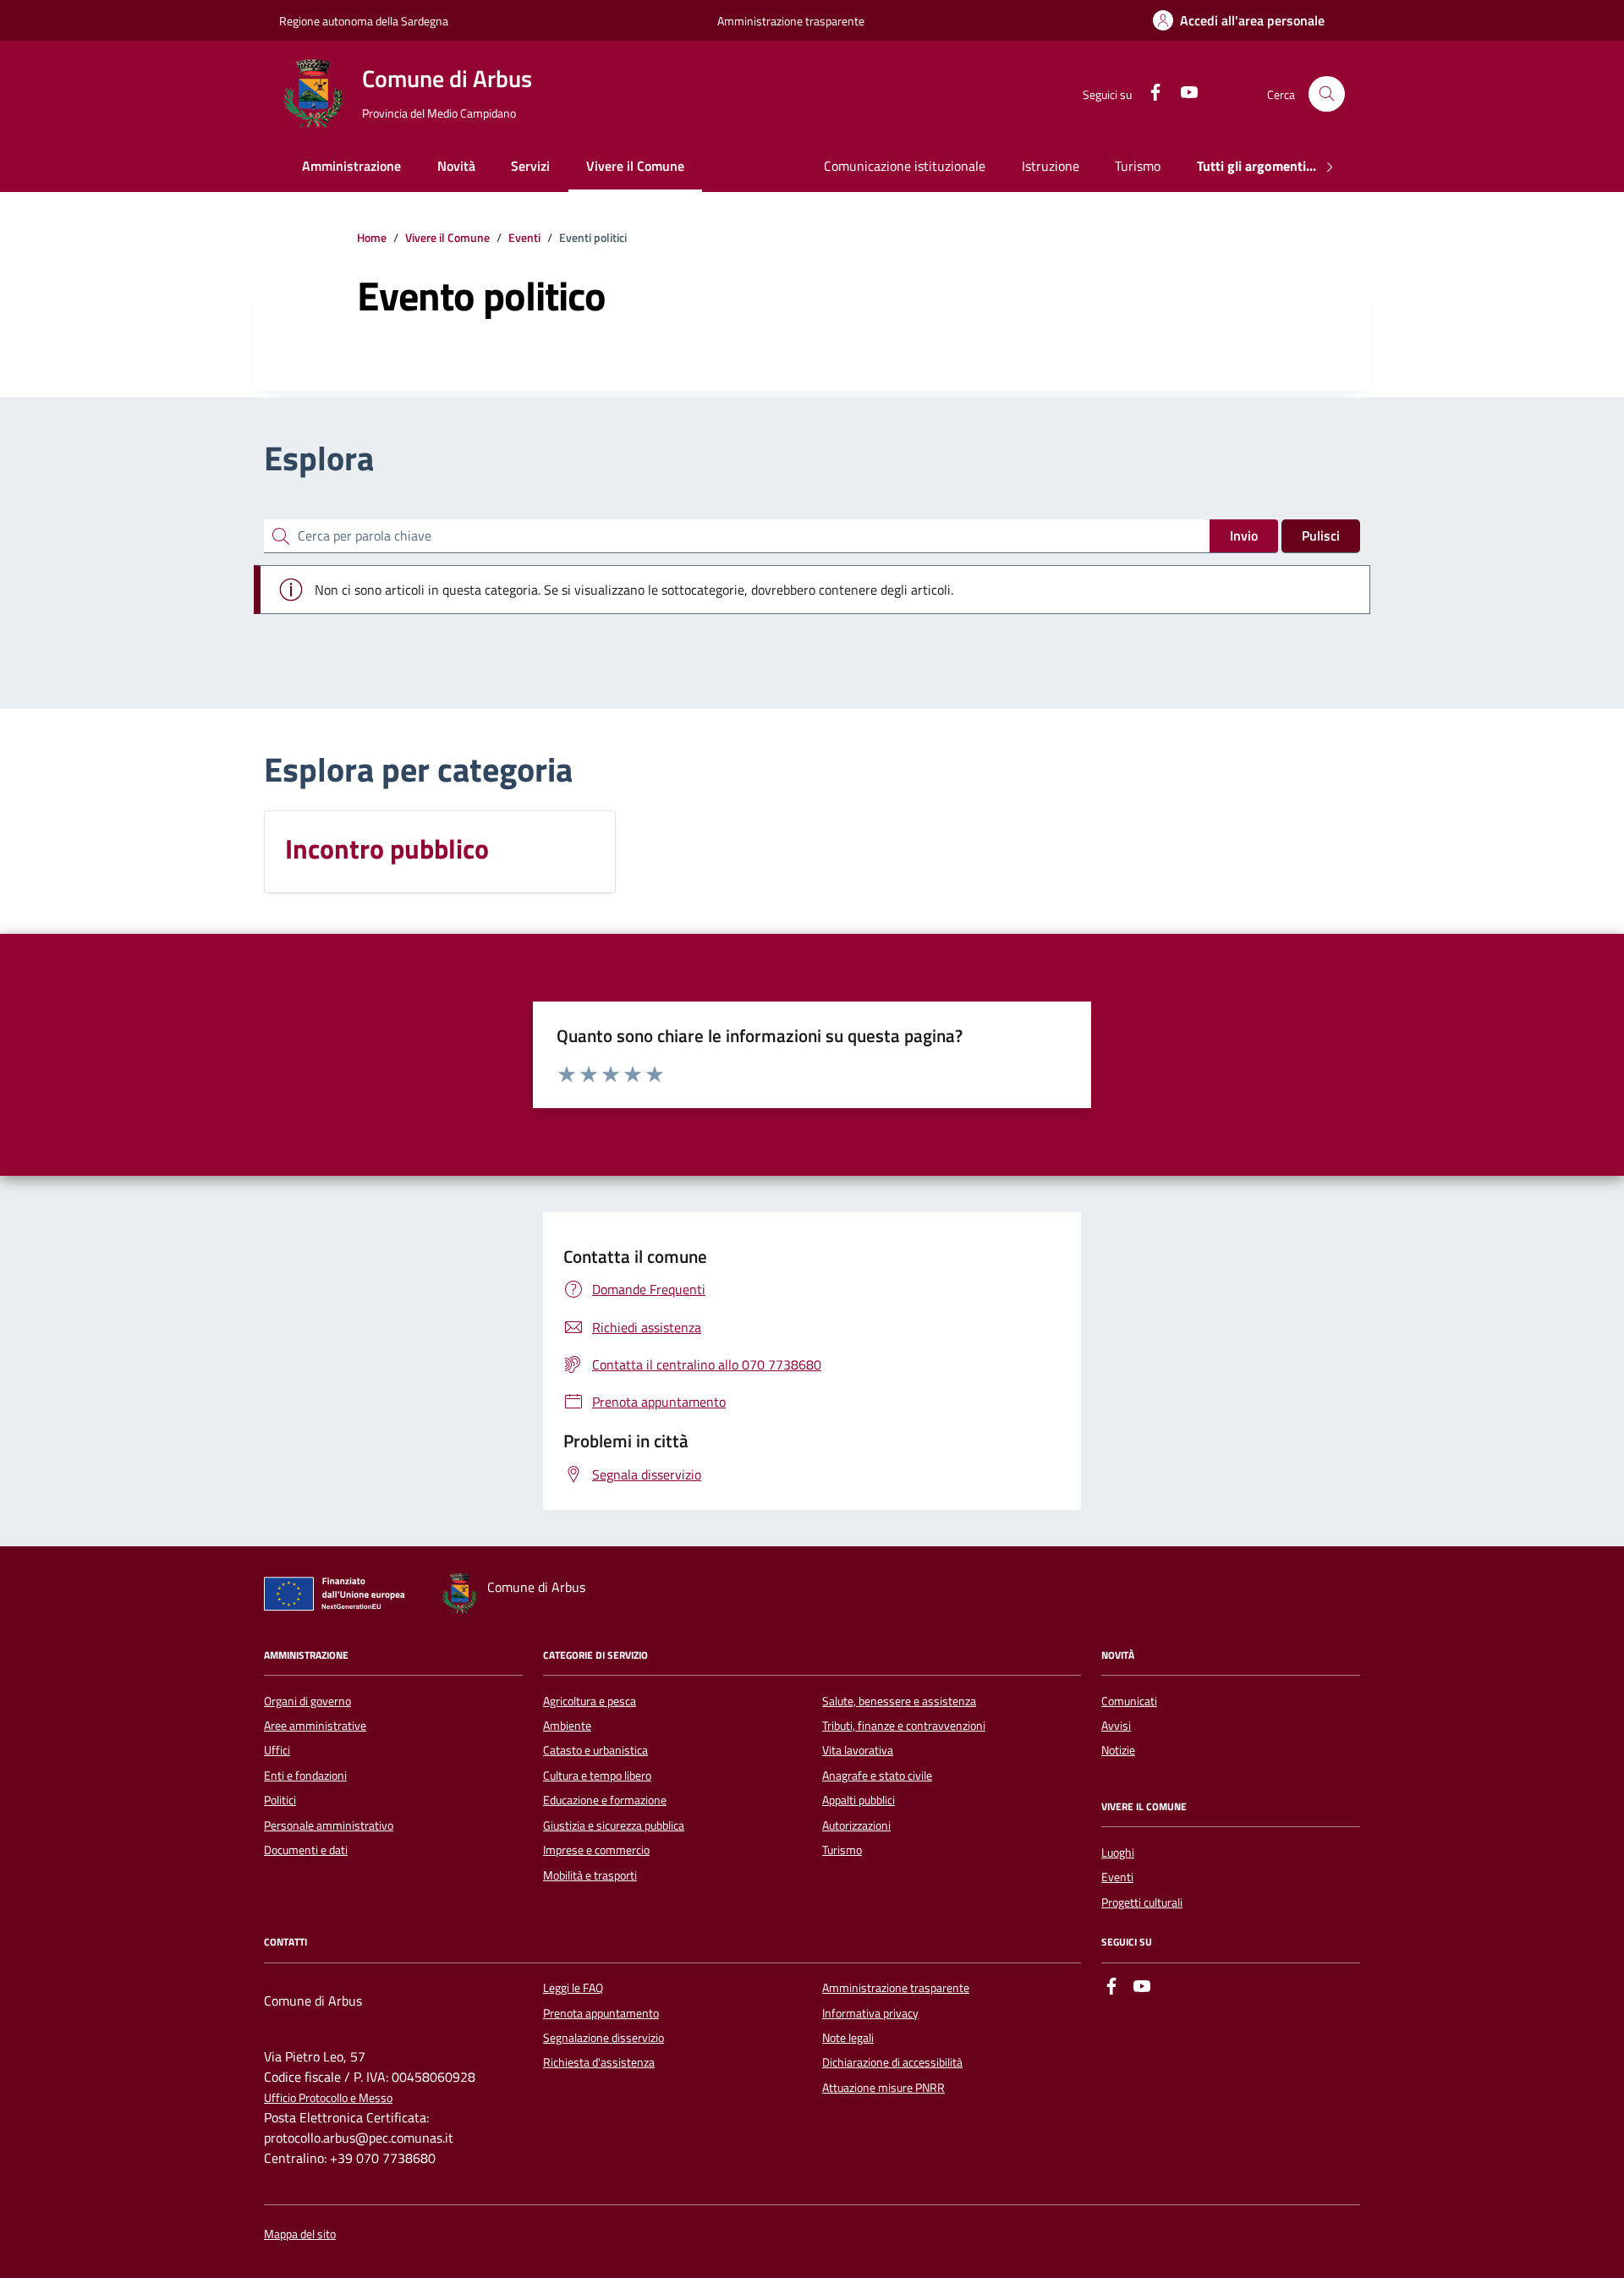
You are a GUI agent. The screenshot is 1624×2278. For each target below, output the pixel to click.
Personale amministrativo (329, 1825)
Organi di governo (307, 1701)
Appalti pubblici (859, 1800)
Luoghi (1118, 1853)
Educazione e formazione (605, 1800)
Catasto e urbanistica (595, 1750)
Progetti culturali (1142, 1902)
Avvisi (1116, 1726)
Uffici (277, 1750)
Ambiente (567, 1726)
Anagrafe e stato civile (877, 1776)
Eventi (1117, 1877)
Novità (456, 166)
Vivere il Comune (635, 166)
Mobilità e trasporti (590, 1875)
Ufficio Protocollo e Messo (328, 2098)
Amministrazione (351, 166)
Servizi (530, 166)
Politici (280, 1800)
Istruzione (1051, 166)
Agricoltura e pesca (590, 1701)
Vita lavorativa (858, 1750)
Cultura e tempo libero (597, 1776)
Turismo (1138, 166)
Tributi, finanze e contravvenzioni (904, 1726)
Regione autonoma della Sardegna (364, 21)
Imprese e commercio (596, 1850)
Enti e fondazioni (305, 1776)
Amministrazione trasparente (791, 21)
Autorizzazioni (856, 1825)
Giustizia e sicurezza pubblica (614, 1825)
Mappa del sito (300, 2234)
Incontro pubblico (387, 848)
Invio (1244, 535)
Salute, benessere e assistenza (899, 1701)
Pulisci (1321, 535)
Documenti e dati (306, 1850)
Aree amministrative (315, 1726)
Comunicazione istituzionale (905, 166)
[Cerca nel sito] (1327, 94)
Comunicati (1129, 1701)
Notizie (1118, 1750)
